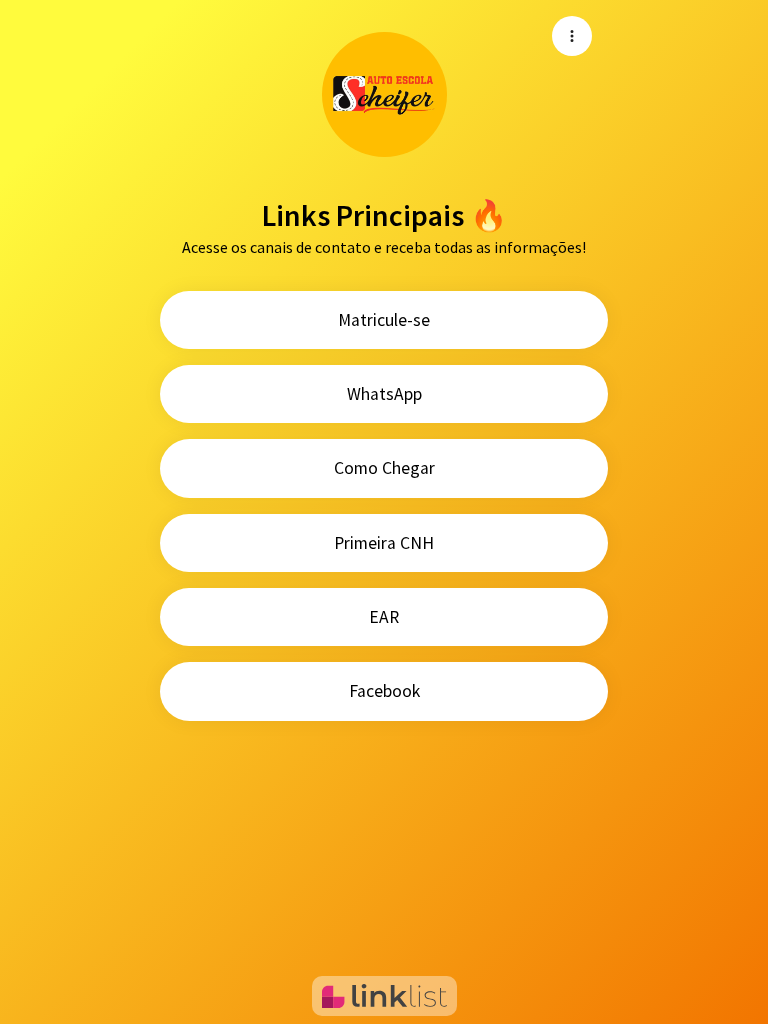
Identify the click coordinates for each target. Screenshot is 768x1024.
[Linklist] (384, 996)
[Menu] (572, 36)
